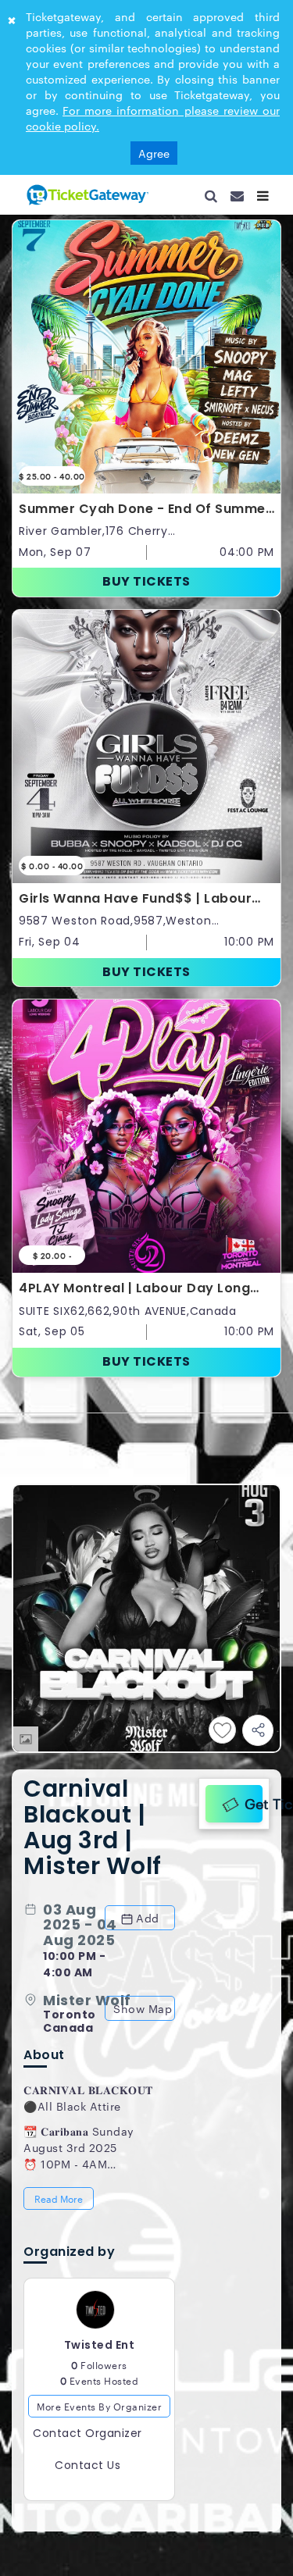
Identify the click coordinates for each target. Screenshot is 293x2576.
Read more (60, 1851)
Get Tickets (250, 1449)
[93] (86, 194)
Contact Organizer (88, 2091)
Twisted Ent (100, 2003)
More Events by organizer (99, 2064)
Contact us (88, 2123)
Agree (154, 153)
